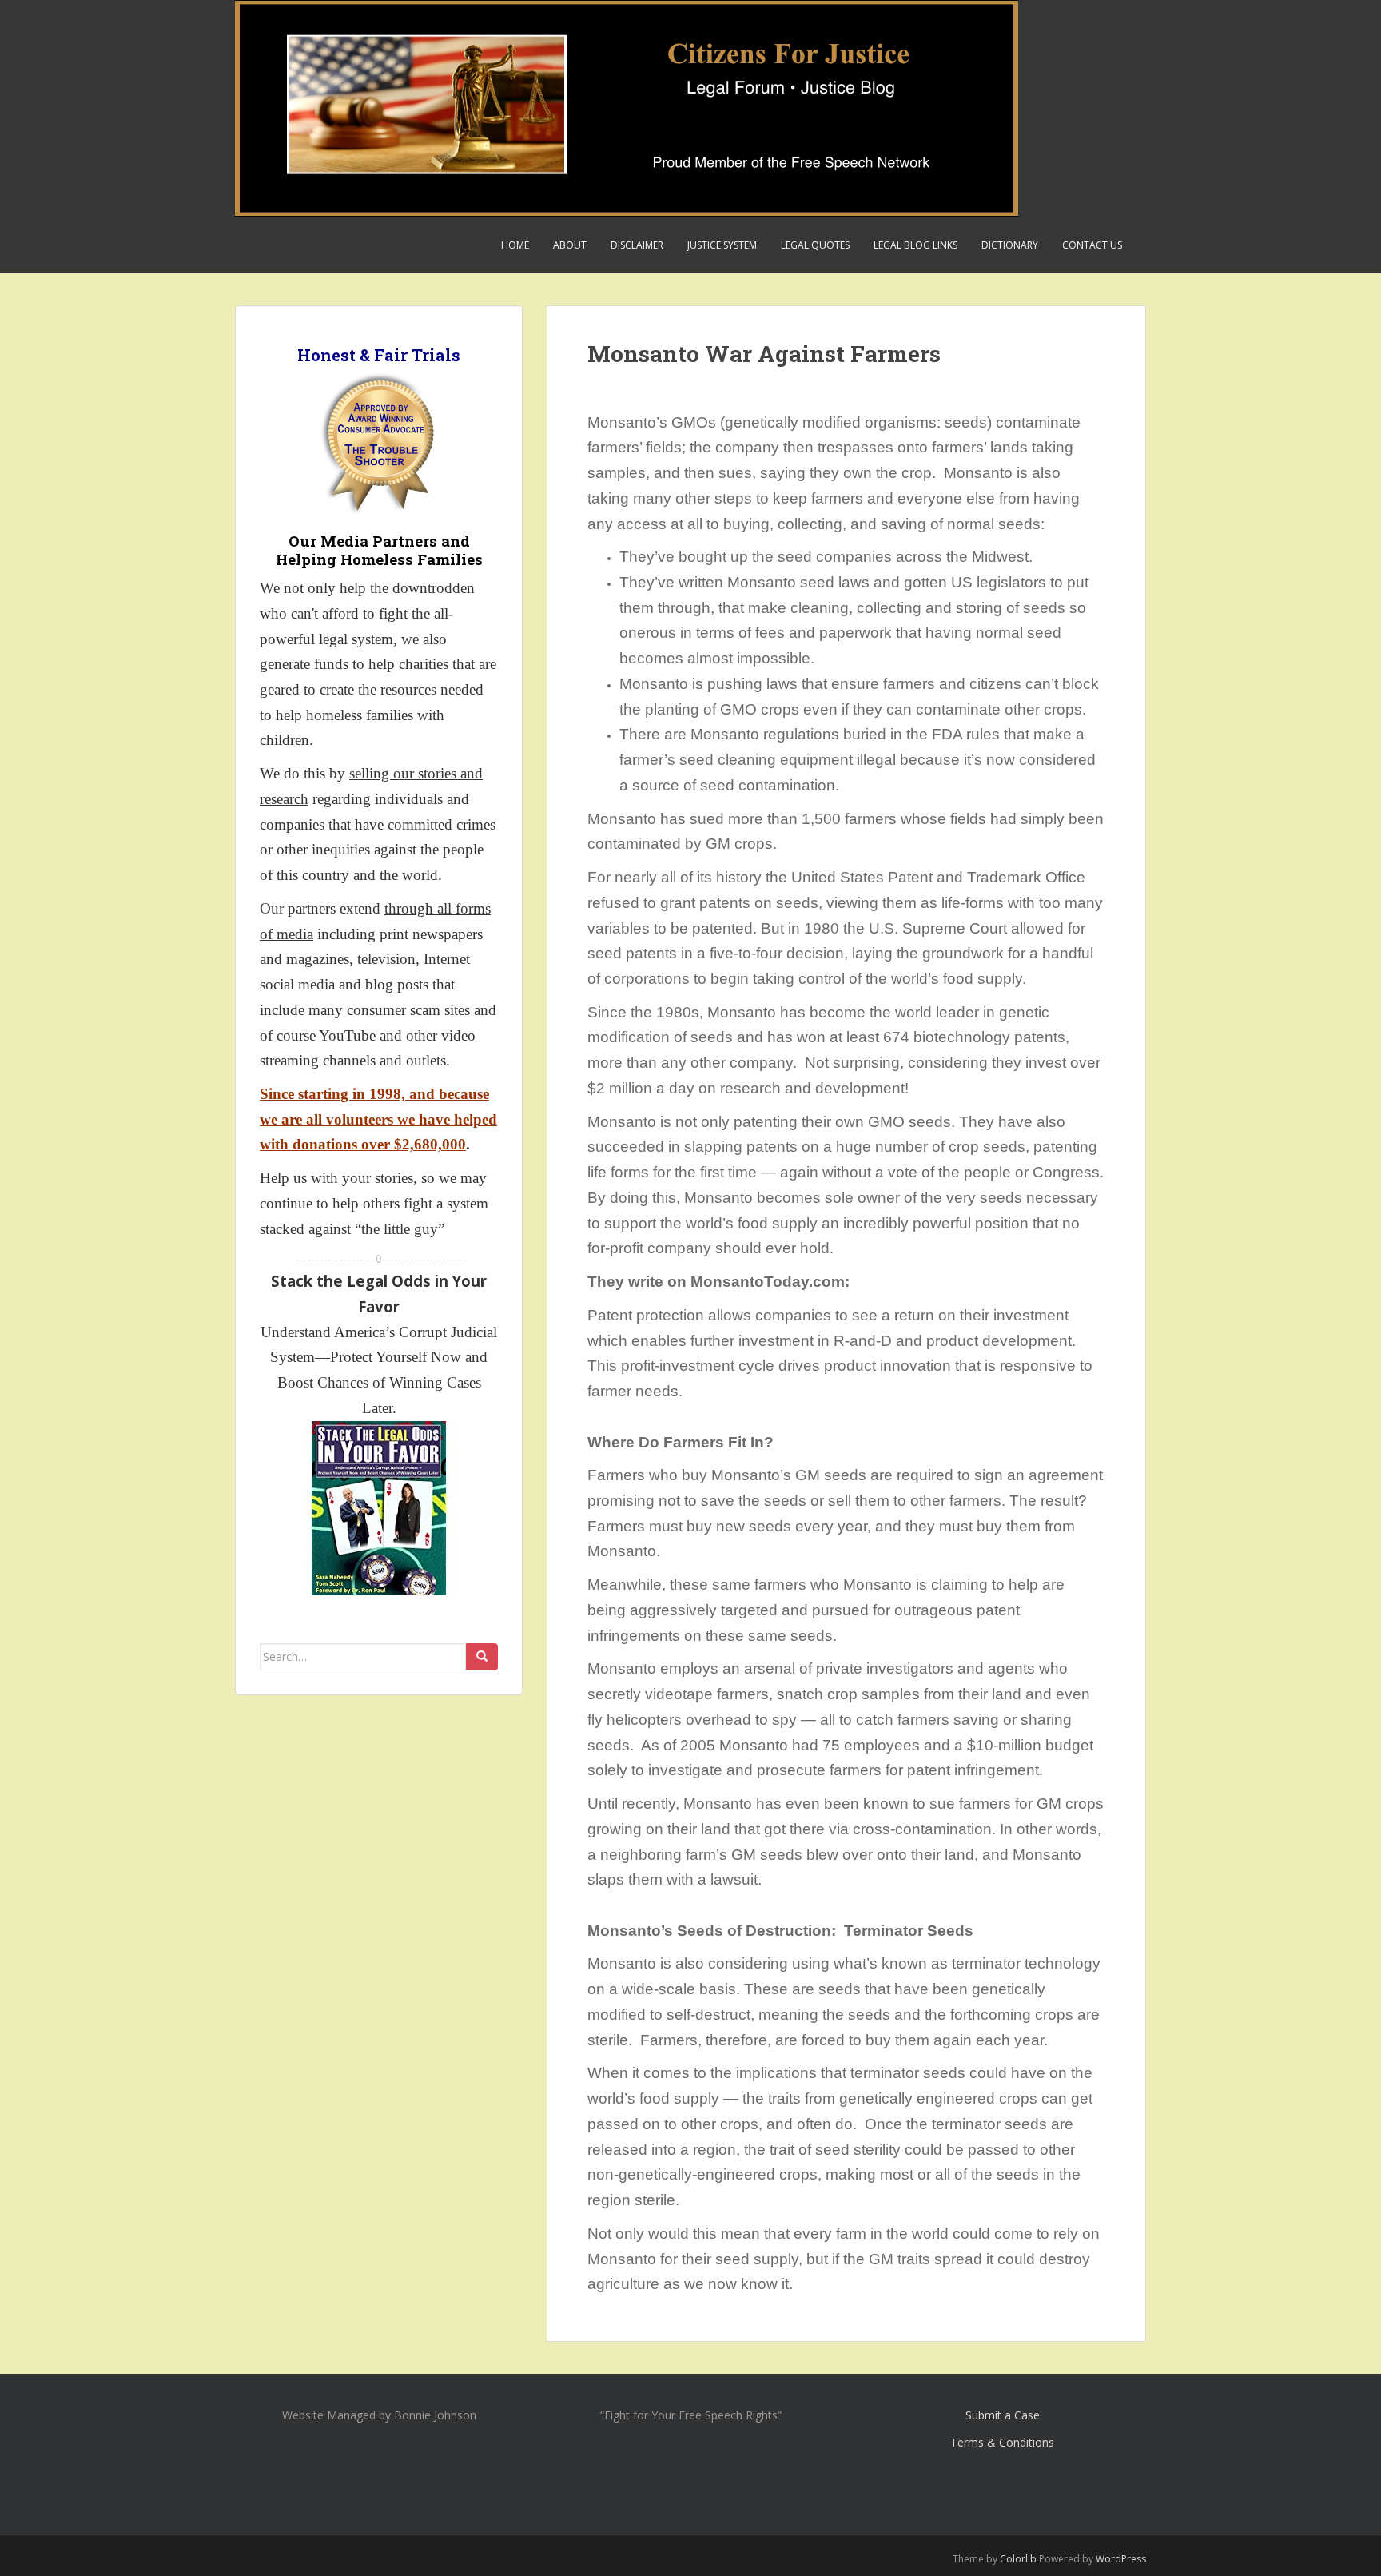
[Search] (482, 1657)
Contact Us (1092, 245)
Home (515, 245)
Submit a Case (1003, 2415)
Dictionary (1010, 245)
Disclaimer (637, 245)
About (570, 245)
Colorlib (1018, 2559)
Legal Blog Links (915, 245)
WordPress (1121, 2559)
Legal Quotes (815, 245)
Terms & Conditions (1002, 2442)
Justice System (722, 245)
